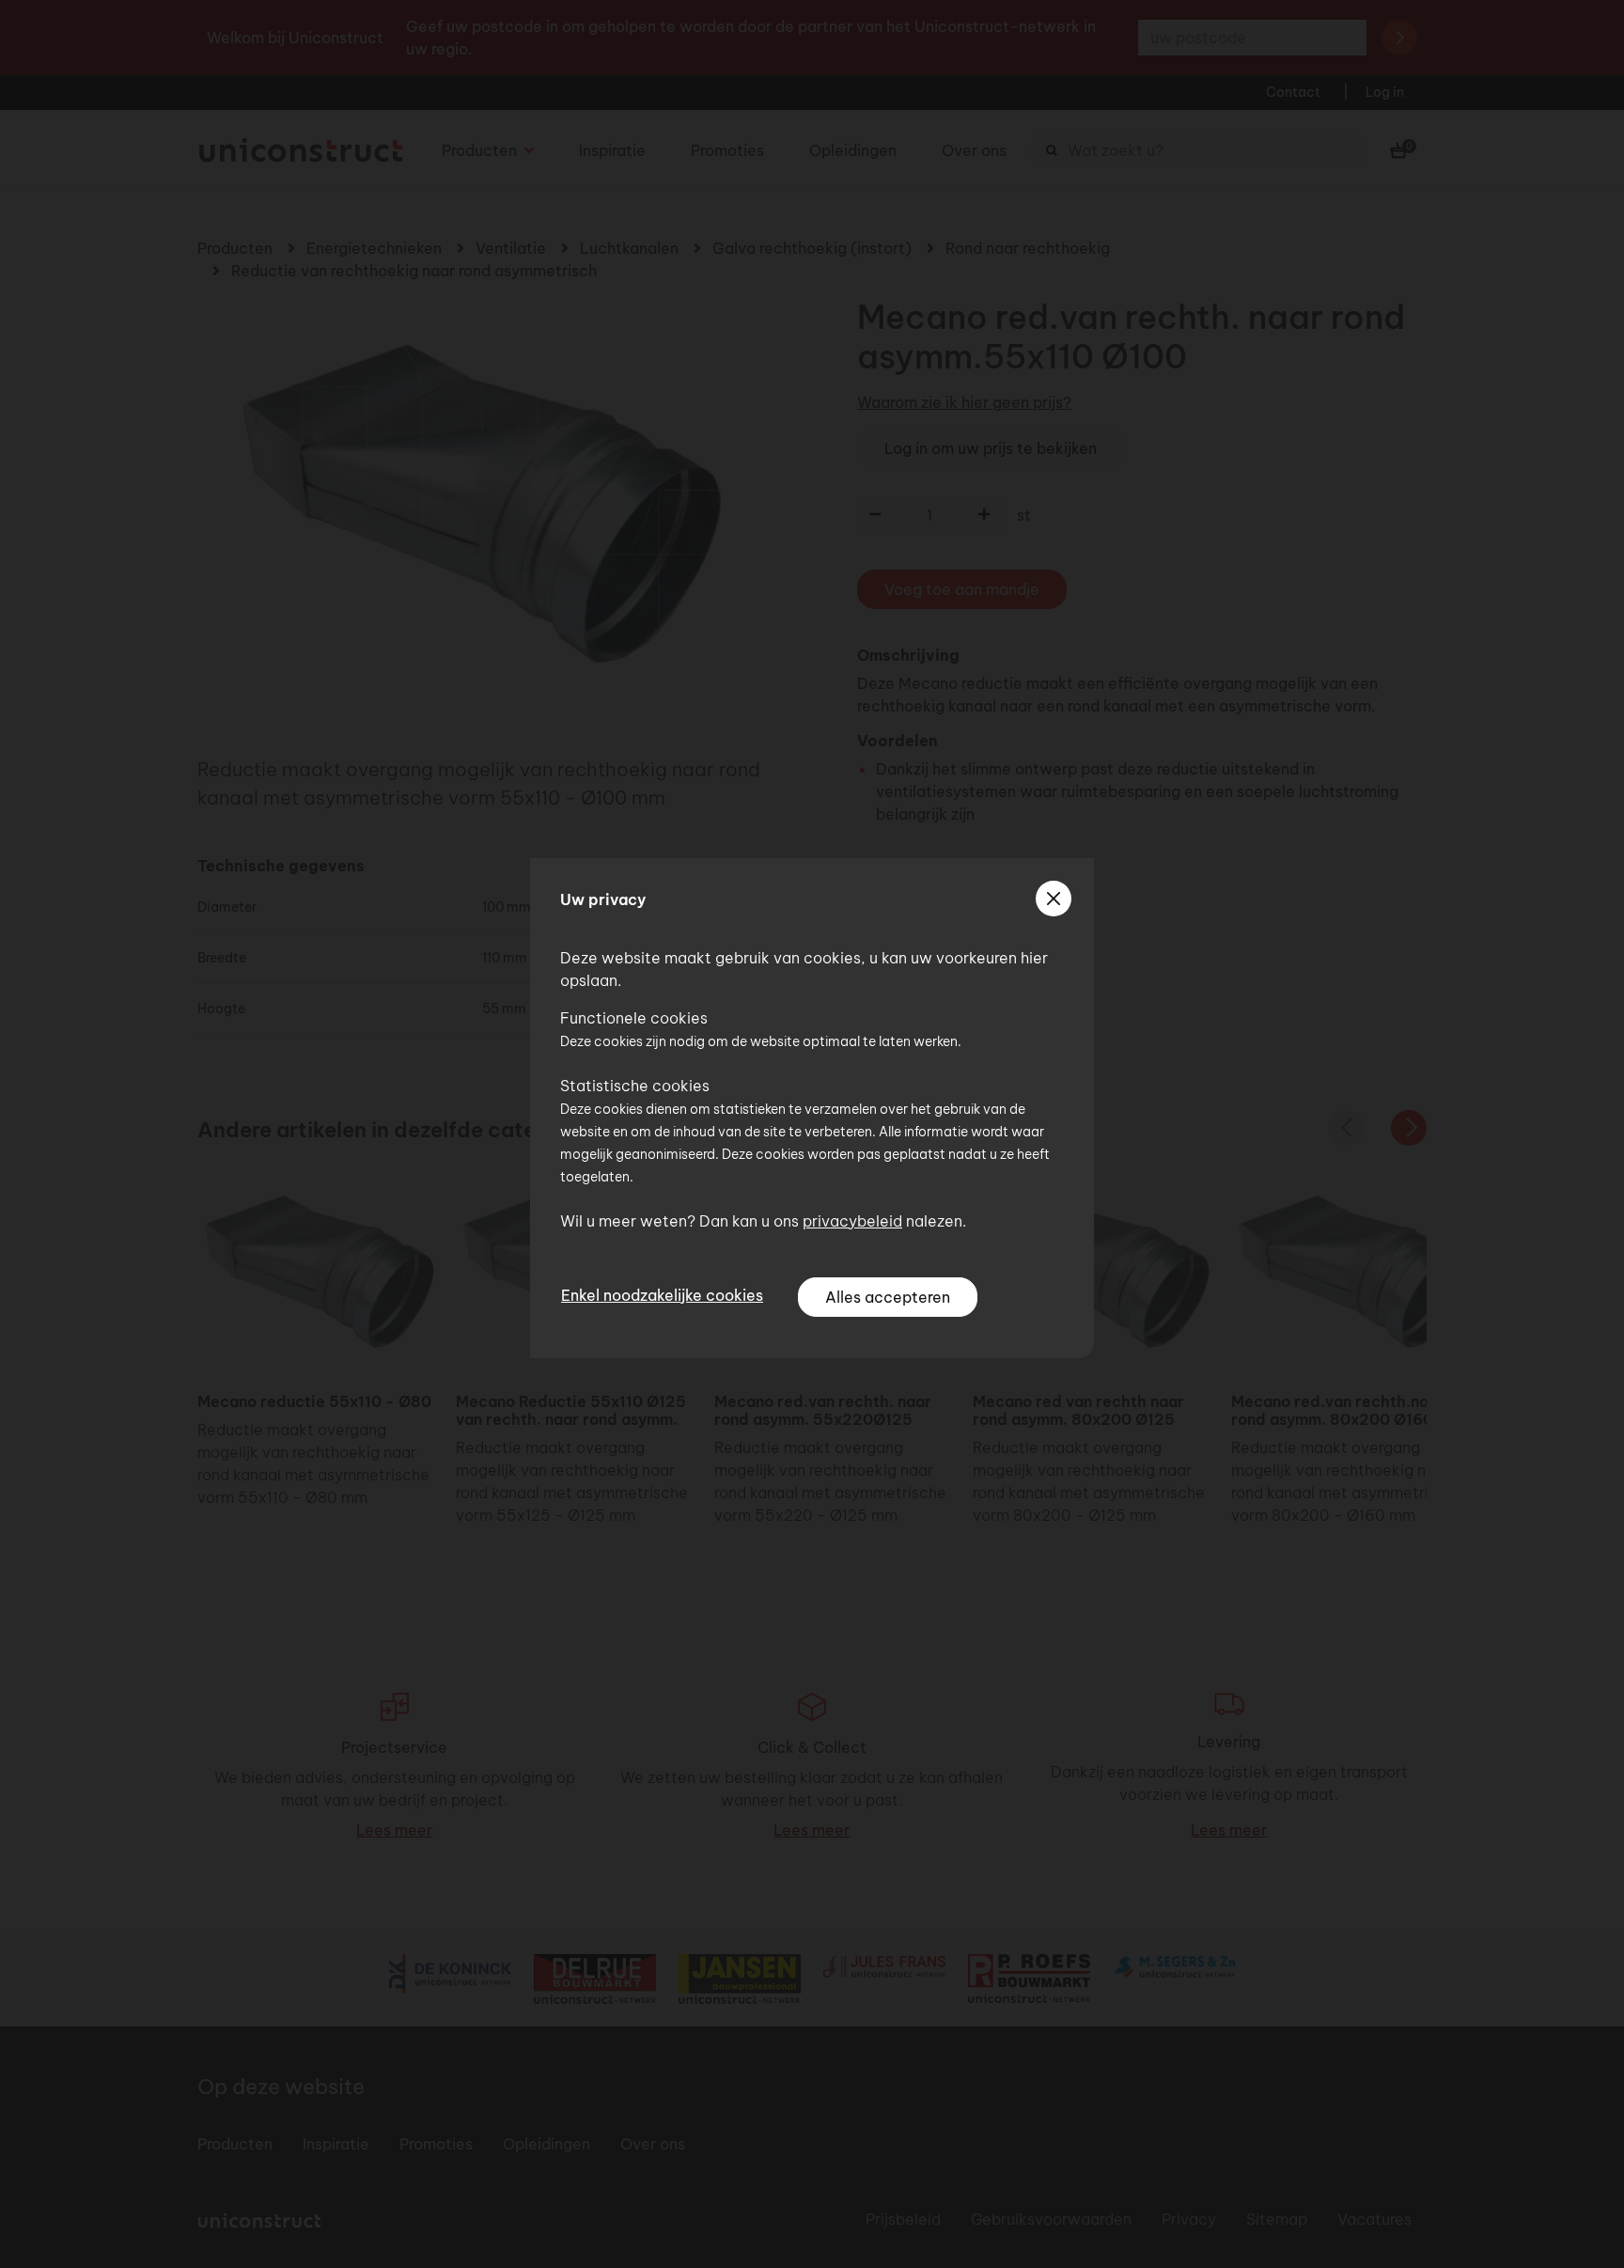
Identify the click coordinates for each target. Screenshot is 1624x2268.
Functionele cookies (634, 1018)
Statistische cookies (635, 1086)
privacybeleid (852, 1221)
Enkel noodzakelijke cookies (662, 1295)
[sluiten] (1054, 899)
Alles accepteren (888, 1297)
